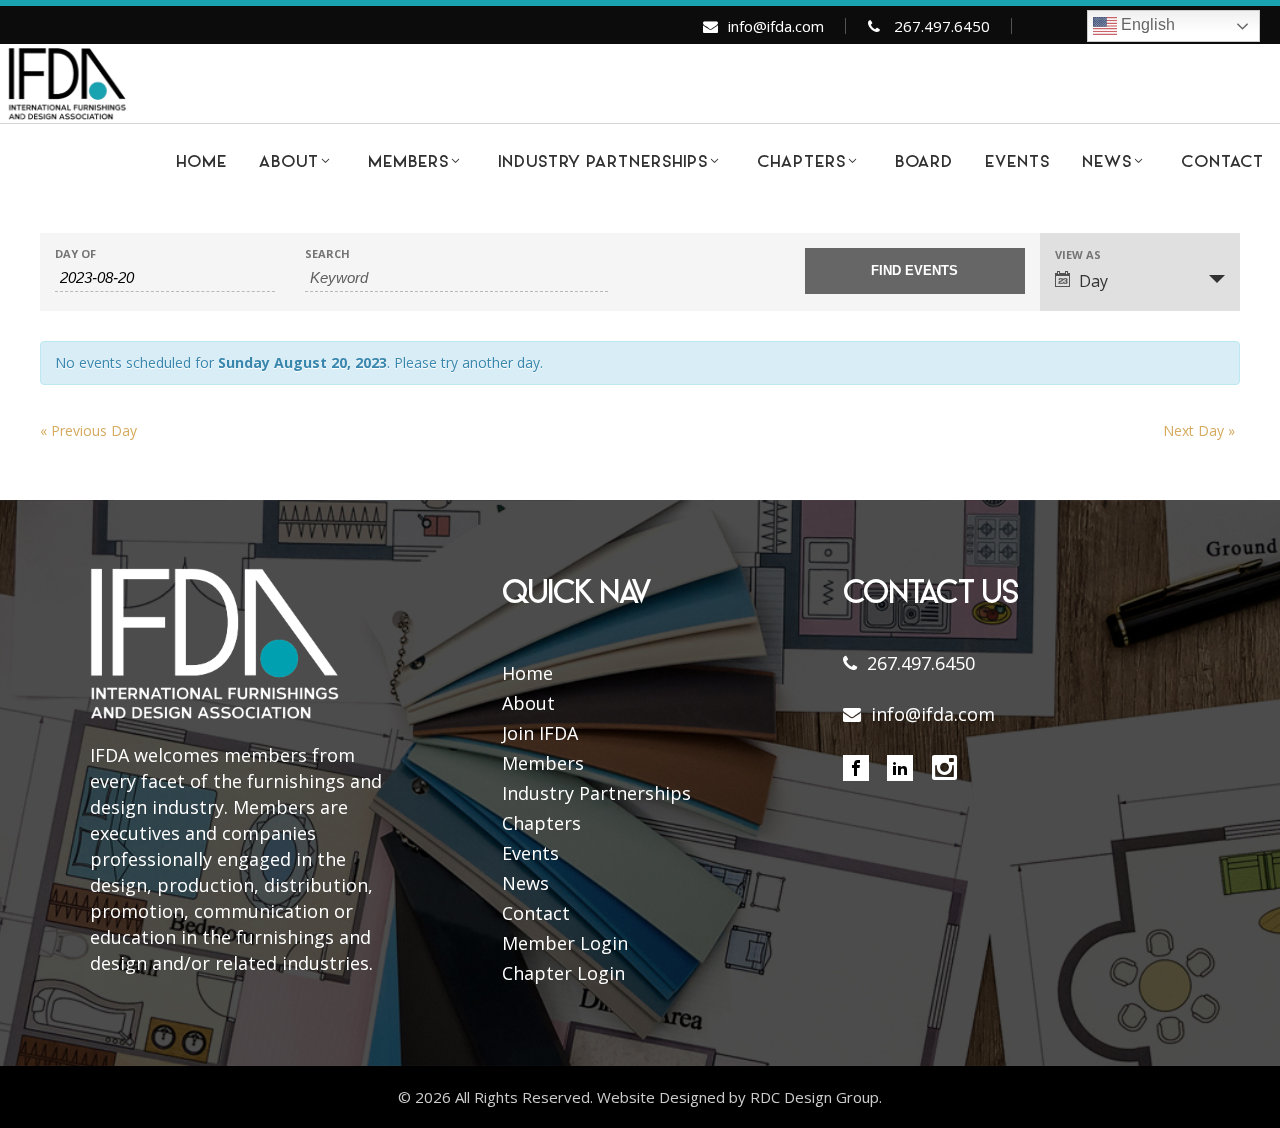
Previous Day (88, 430)
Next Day (1199, 430)
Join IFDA (540, 733)
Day (1093, 281)
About (528, 703)
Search (327, 253)
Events (530, 853)
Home (527, 673)
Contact (536, 913)
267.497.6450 (942, 26)
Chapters (541, 823)
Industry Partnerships (596, 793)
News (525, 883)
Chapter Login (563, 973)
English (1146, 24)
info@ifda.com (776, 26)
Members (543, 763)
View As (1078, 254)
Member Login (565, 943)
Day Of (75, 253)
